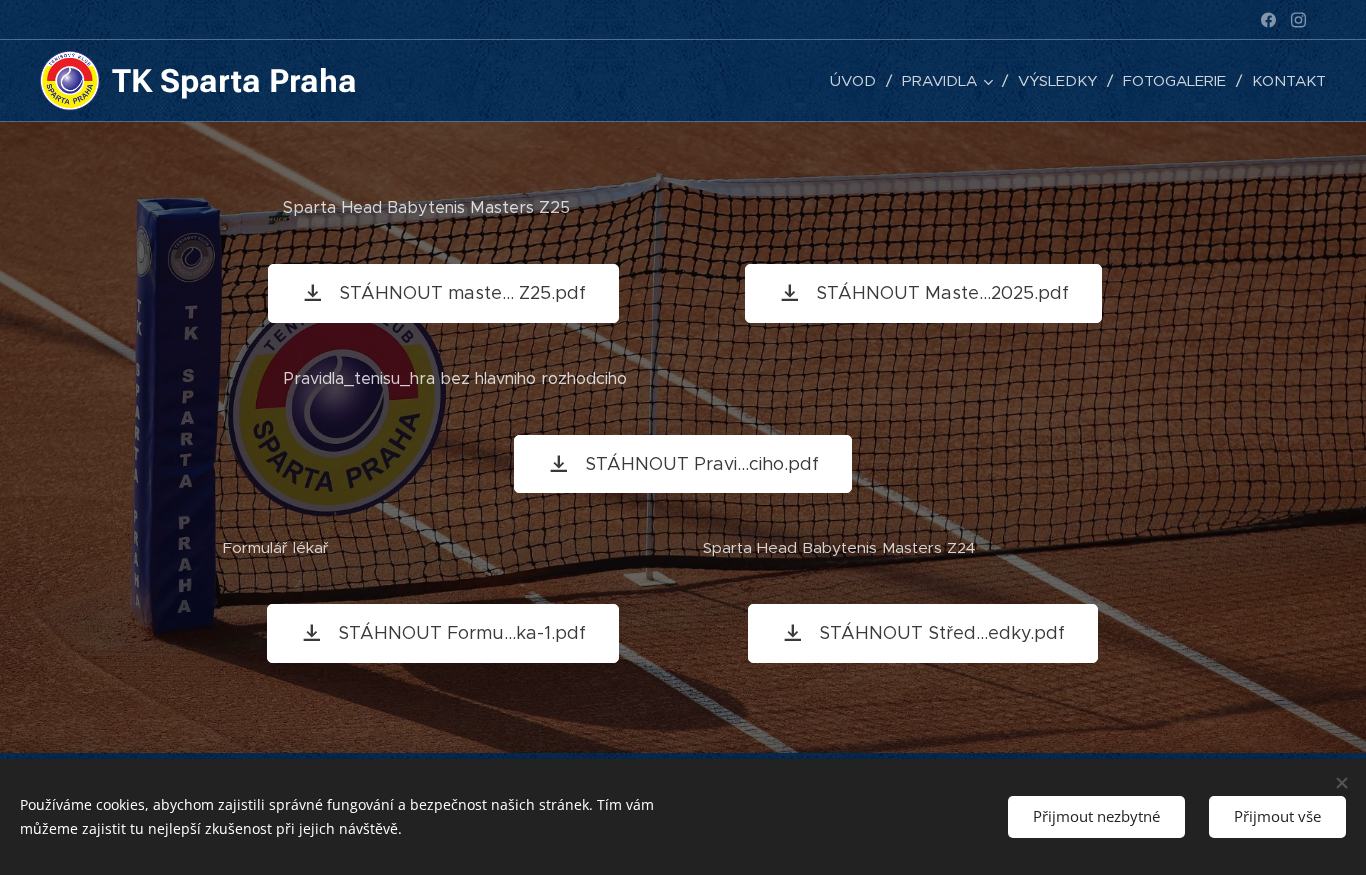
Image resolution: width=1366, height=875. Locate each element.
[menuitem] (858, 81)
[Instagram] (1298, 20)
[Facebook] (1268, 20)
